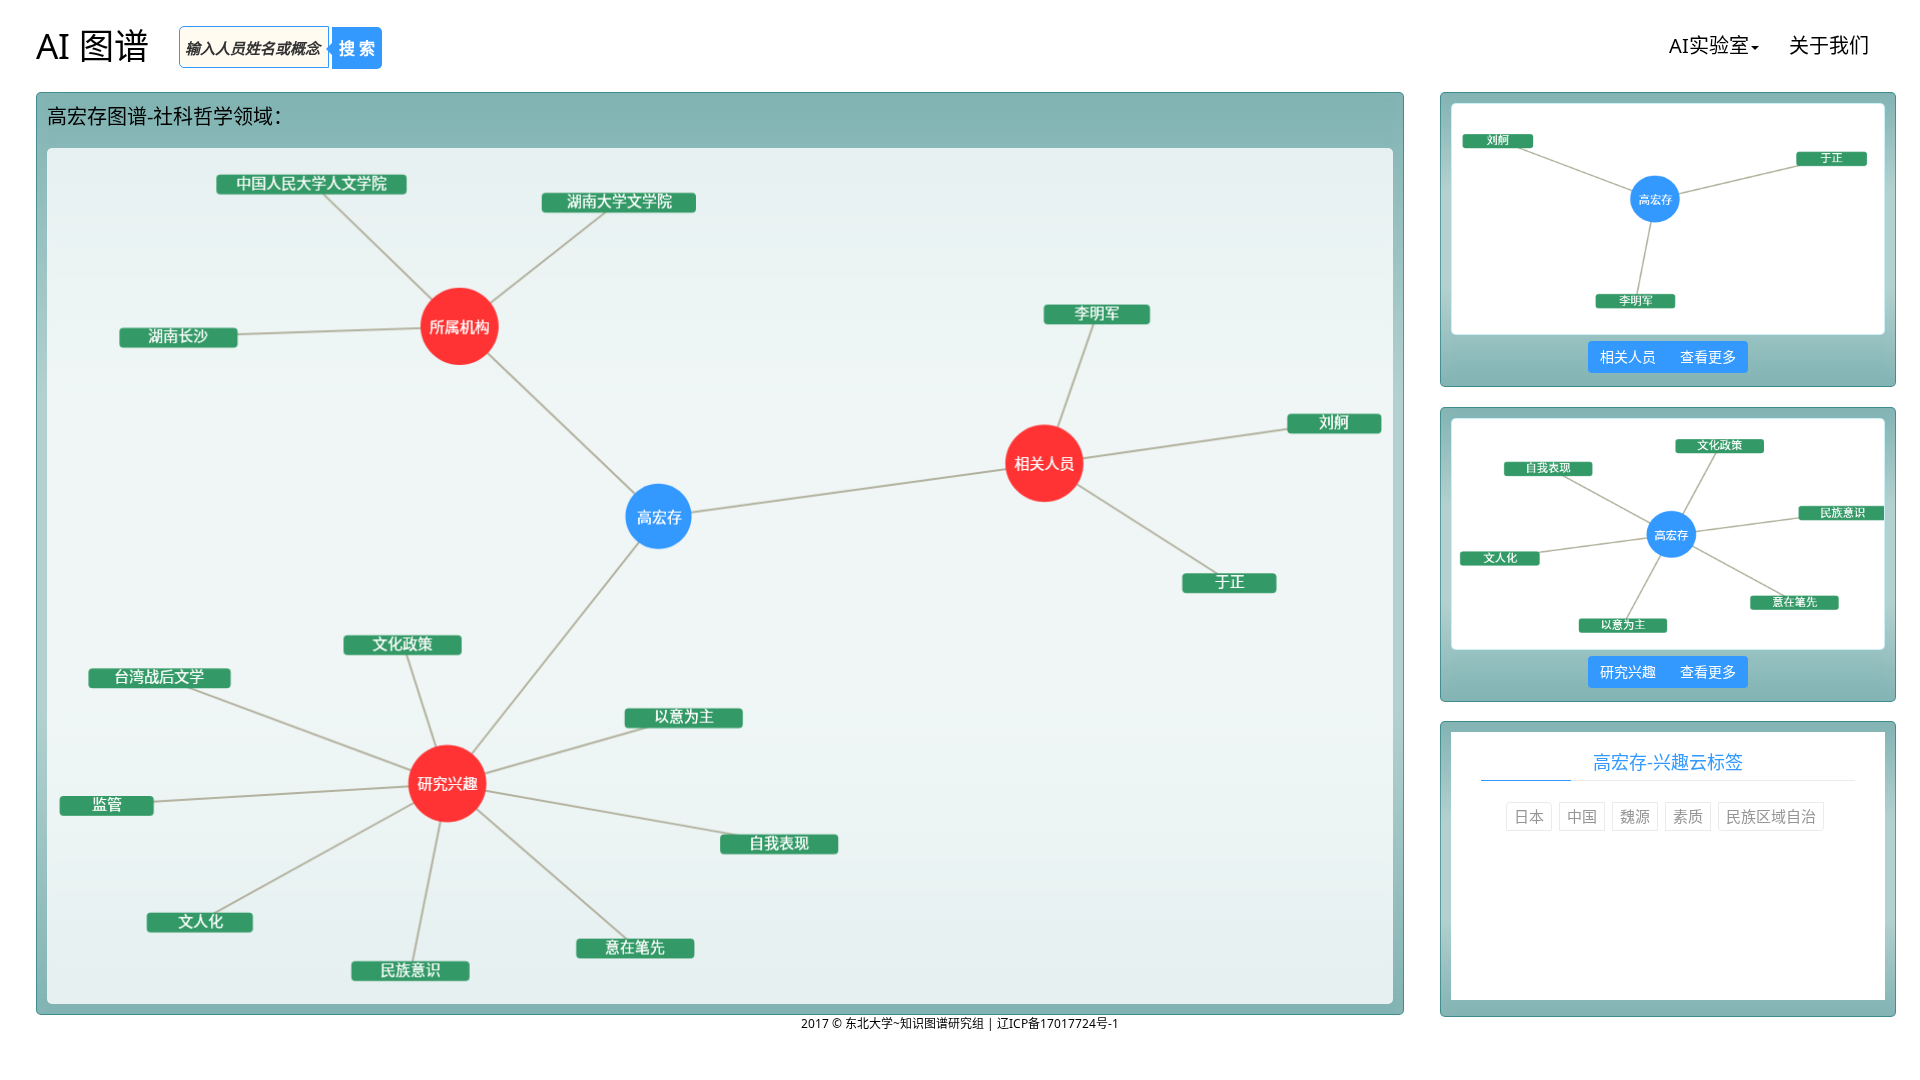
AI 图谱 (92, 45)
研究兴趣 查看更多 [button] (1668, 671)
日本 (1529, 816)
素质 (1688, 816)
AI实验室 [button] (1709, 45)
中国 (1582, 816)
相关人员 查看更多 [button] (1668, 356)
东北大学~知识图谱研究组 (916, 1023)
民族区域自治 (1771, 816)
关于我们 (1829, 45)
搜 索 (357, 48)
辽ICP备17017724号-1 (1058, 1023)
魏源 (1635, 816)
